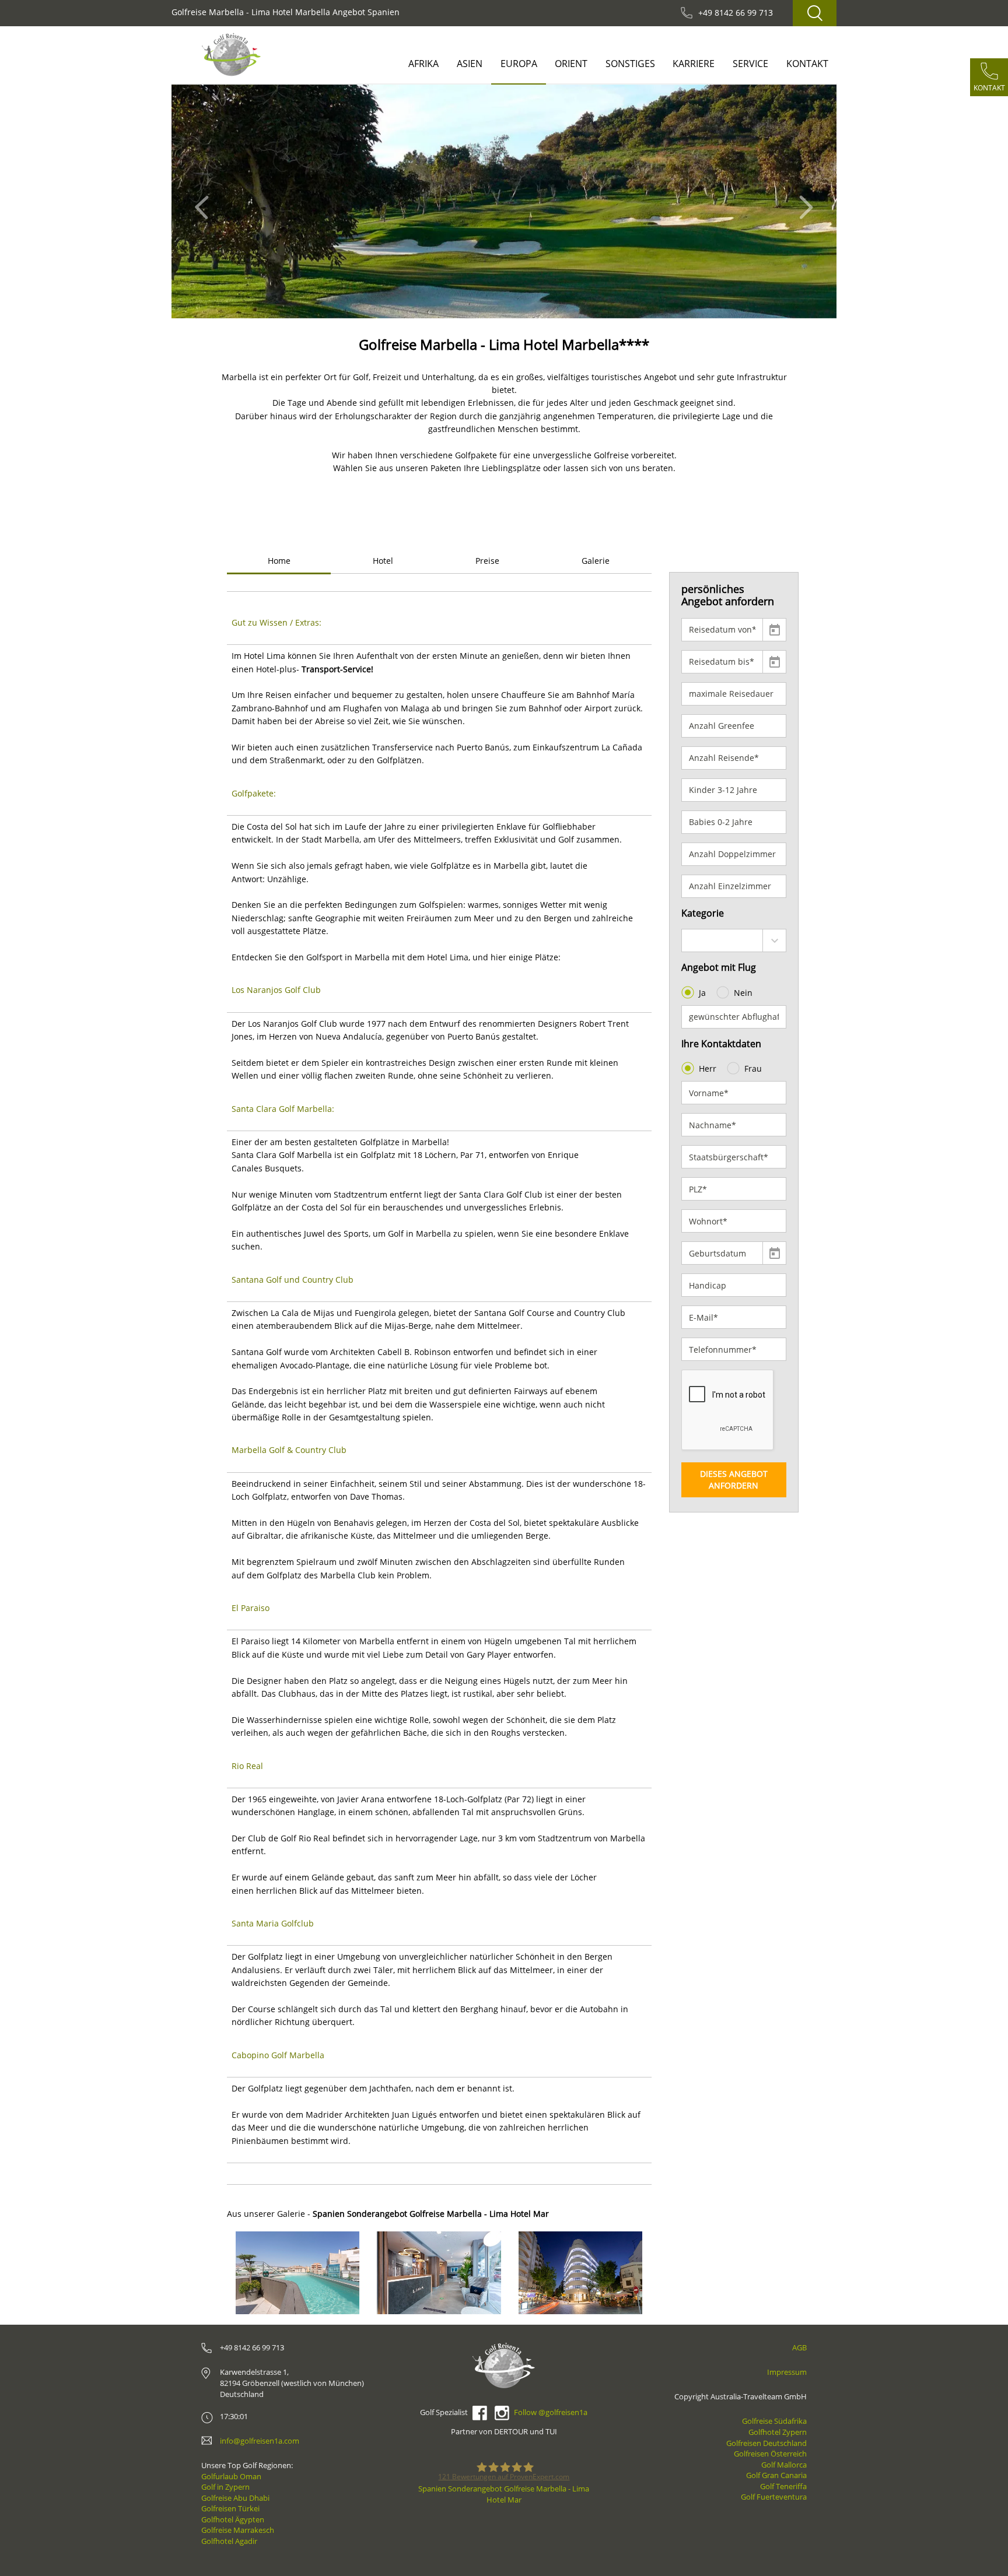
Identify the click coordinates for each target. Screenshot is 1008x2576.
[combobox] (734, 940)
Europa (519, 64)
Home (279, 561)
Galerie (596, 561)
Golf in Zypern (225, 2487)
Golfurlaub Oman (231, 2476)
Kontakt (807, 64)
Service (750, 64)
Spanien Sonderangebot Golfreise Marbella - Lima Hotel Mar (504, 2494)
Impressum (787, 2372)
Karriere (694, 64)
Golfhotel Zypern (778, 2432)
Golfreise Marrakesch (238, 2530)
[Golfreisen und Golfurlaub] (231, 55)
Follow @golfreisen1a (551, 2412)
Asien (470, 64)
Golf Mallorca (784, 2465)
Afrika (423, 64)
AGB (799, 2347)
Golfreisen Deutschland (766, 2443)
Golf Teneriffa (783, 2486)
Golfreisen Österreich (770, 2454)
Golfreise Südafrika (774, 2421)
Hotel (383, 561)
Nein (743, 993)
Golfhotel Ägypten (233, 2519)
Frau (753, 1068)
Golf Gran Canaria (776, 2475)
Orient (571, 64)
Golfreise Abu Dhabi (235, 2498)
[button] (205, 201)
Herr (708, 1068)
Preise (487, 561)
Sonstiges (630, 64)
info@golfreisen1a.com (260, 2441)
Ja (702, 993)
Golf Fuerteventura (774, 2497)
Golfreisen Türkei (230, 2508)
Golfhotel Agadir (229, 2541)
